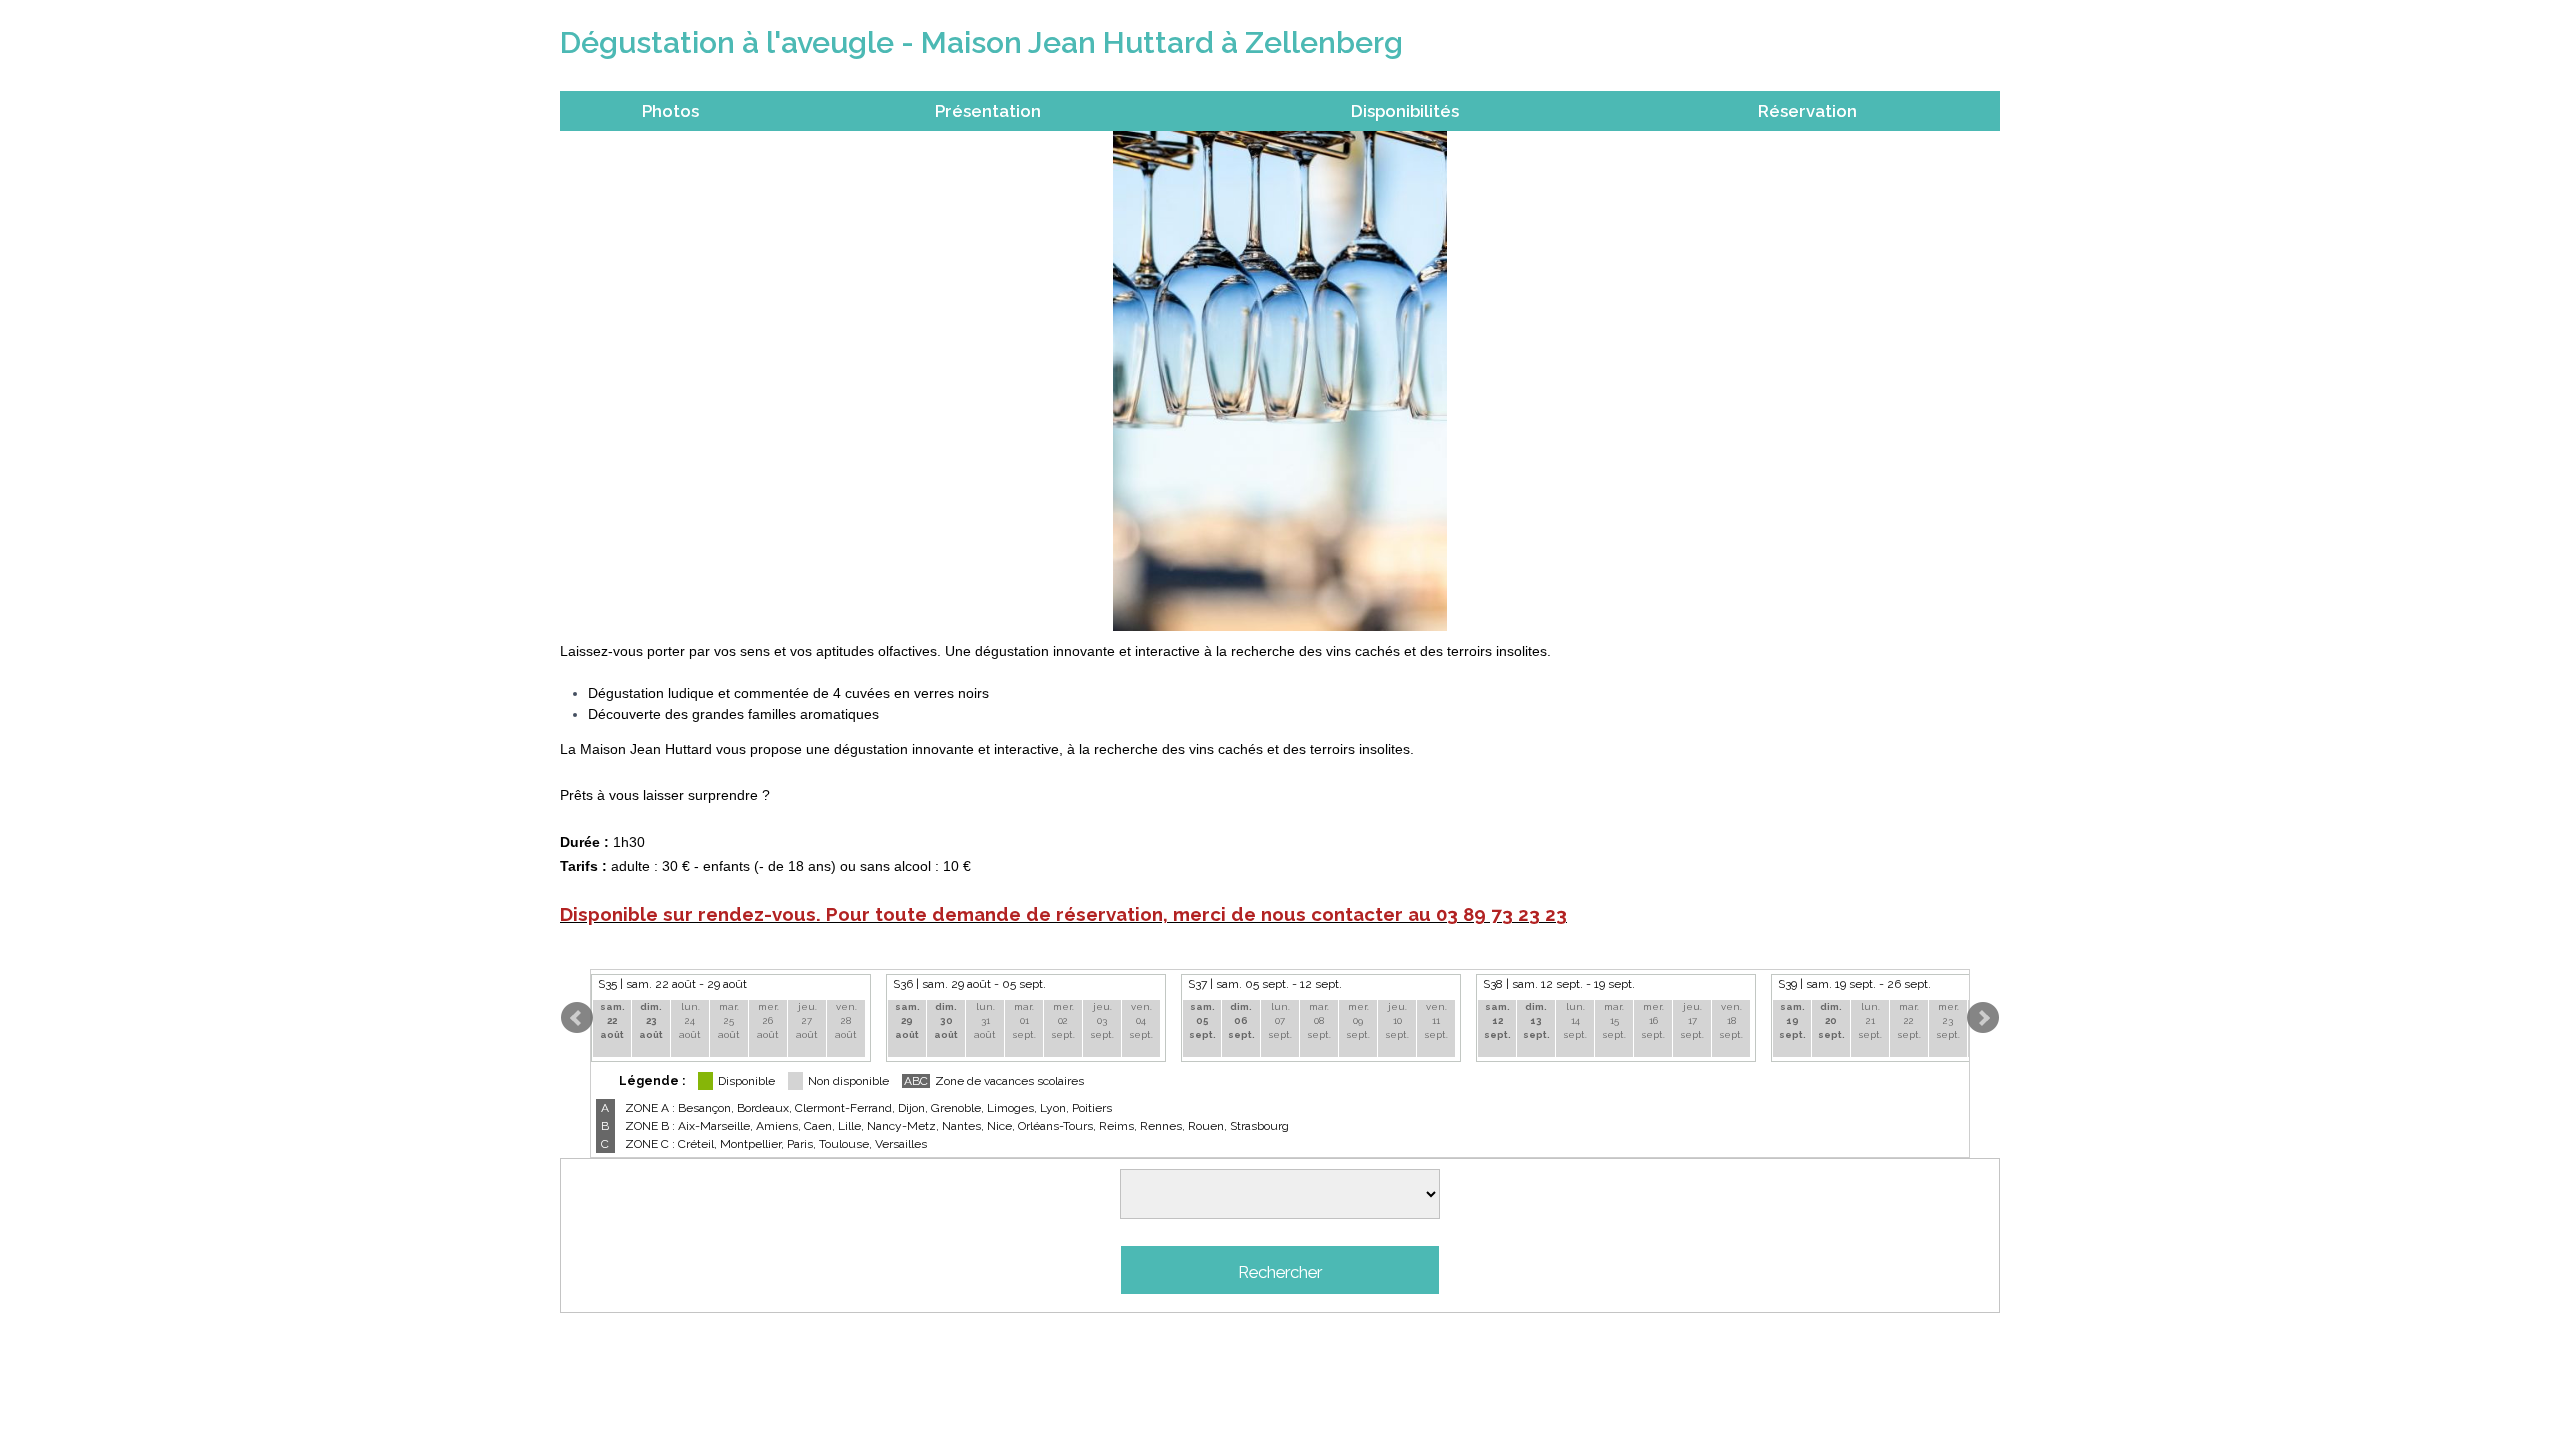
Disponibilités (1405, 111)
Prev (577, 1018)
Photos (670, 111)
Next (1983, 1018)
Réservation (1807, 111)
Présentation (988, 111)
